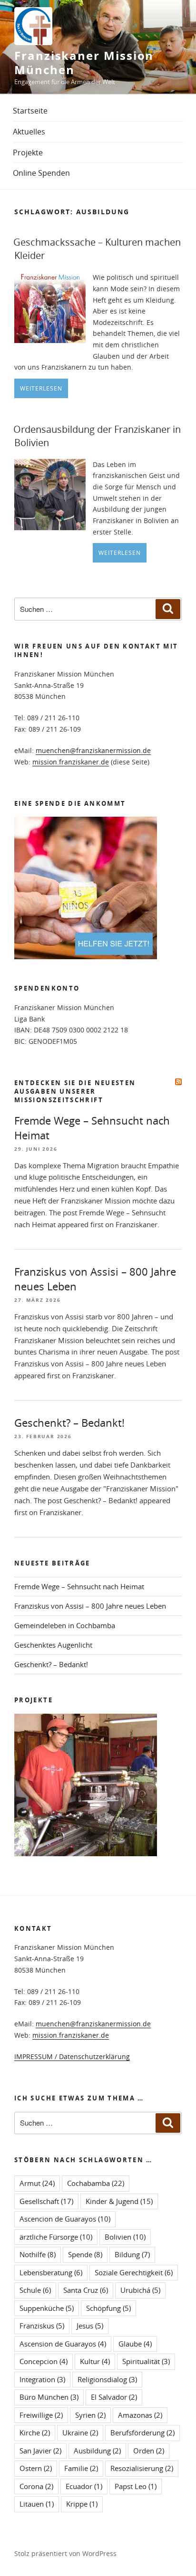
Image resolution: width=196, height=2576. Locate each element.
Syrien (90, 2415)
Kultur (95, 2361)
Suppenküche (47, 2308)
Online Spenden (41, 173)
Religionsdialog (107, 2379)
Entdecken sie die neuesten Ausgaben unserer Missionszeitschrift (75, 1091)
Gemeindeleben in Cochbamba (65, 1625)
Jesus (90, 2326)
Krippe (82, 2504)
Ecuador (84, 2486)
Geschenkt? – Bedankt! (69, 1423)
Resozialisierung (142, 2468)
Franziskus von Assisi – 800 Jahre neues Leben (90, 1606)
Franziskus (42, 2326)
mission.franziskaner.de (71, 762)
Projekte (28, 153)
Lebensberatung (51, 2272)
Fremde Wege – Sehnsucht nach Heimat (79, 1586)
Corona (36, 2486)
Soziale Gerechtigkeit (134, 2272)
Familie (81, 2468)
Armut (37, 2183)
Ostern (36, 2468)
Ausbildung (97, 2451)
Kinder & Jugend (119, 2201)
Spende (85, 2254)
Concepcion (44, 2361)
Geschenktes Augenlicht (53, 1645)
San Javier (40, 2451)
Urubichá (140, 2290)
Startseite (30, 111)
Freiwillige (41, 2415)
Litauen (37, 2504)
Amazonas (140, 2415)
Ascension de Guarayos (63, 2344)
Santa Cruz (86, 2290)
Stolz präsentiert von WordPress (65, 2553)
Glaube (135, 2344)
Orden (149, 2451)
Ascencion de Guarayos (65, 2219)
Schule (35, 2290)
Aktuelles (29, 132)
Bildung (132, 2254)
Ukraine (80, 2433)
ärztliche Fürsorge (56, 2237)
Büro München (49, 2397)
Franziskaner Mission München (84, 63)
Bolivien (125, 2237)
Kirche (35, 2433)
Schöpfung (108, 2308)
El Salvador (114, 2397)
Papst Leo (136, 2486)
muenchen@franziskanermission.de (93, 750)
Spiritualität (146, 2361)
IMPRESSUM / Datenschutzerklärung (72, 2056)
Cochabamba (96, 2183)
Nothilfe (38, 2254)
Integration (42, 2379)
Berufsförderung (142, 2433)
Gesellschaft (46, 2201)
